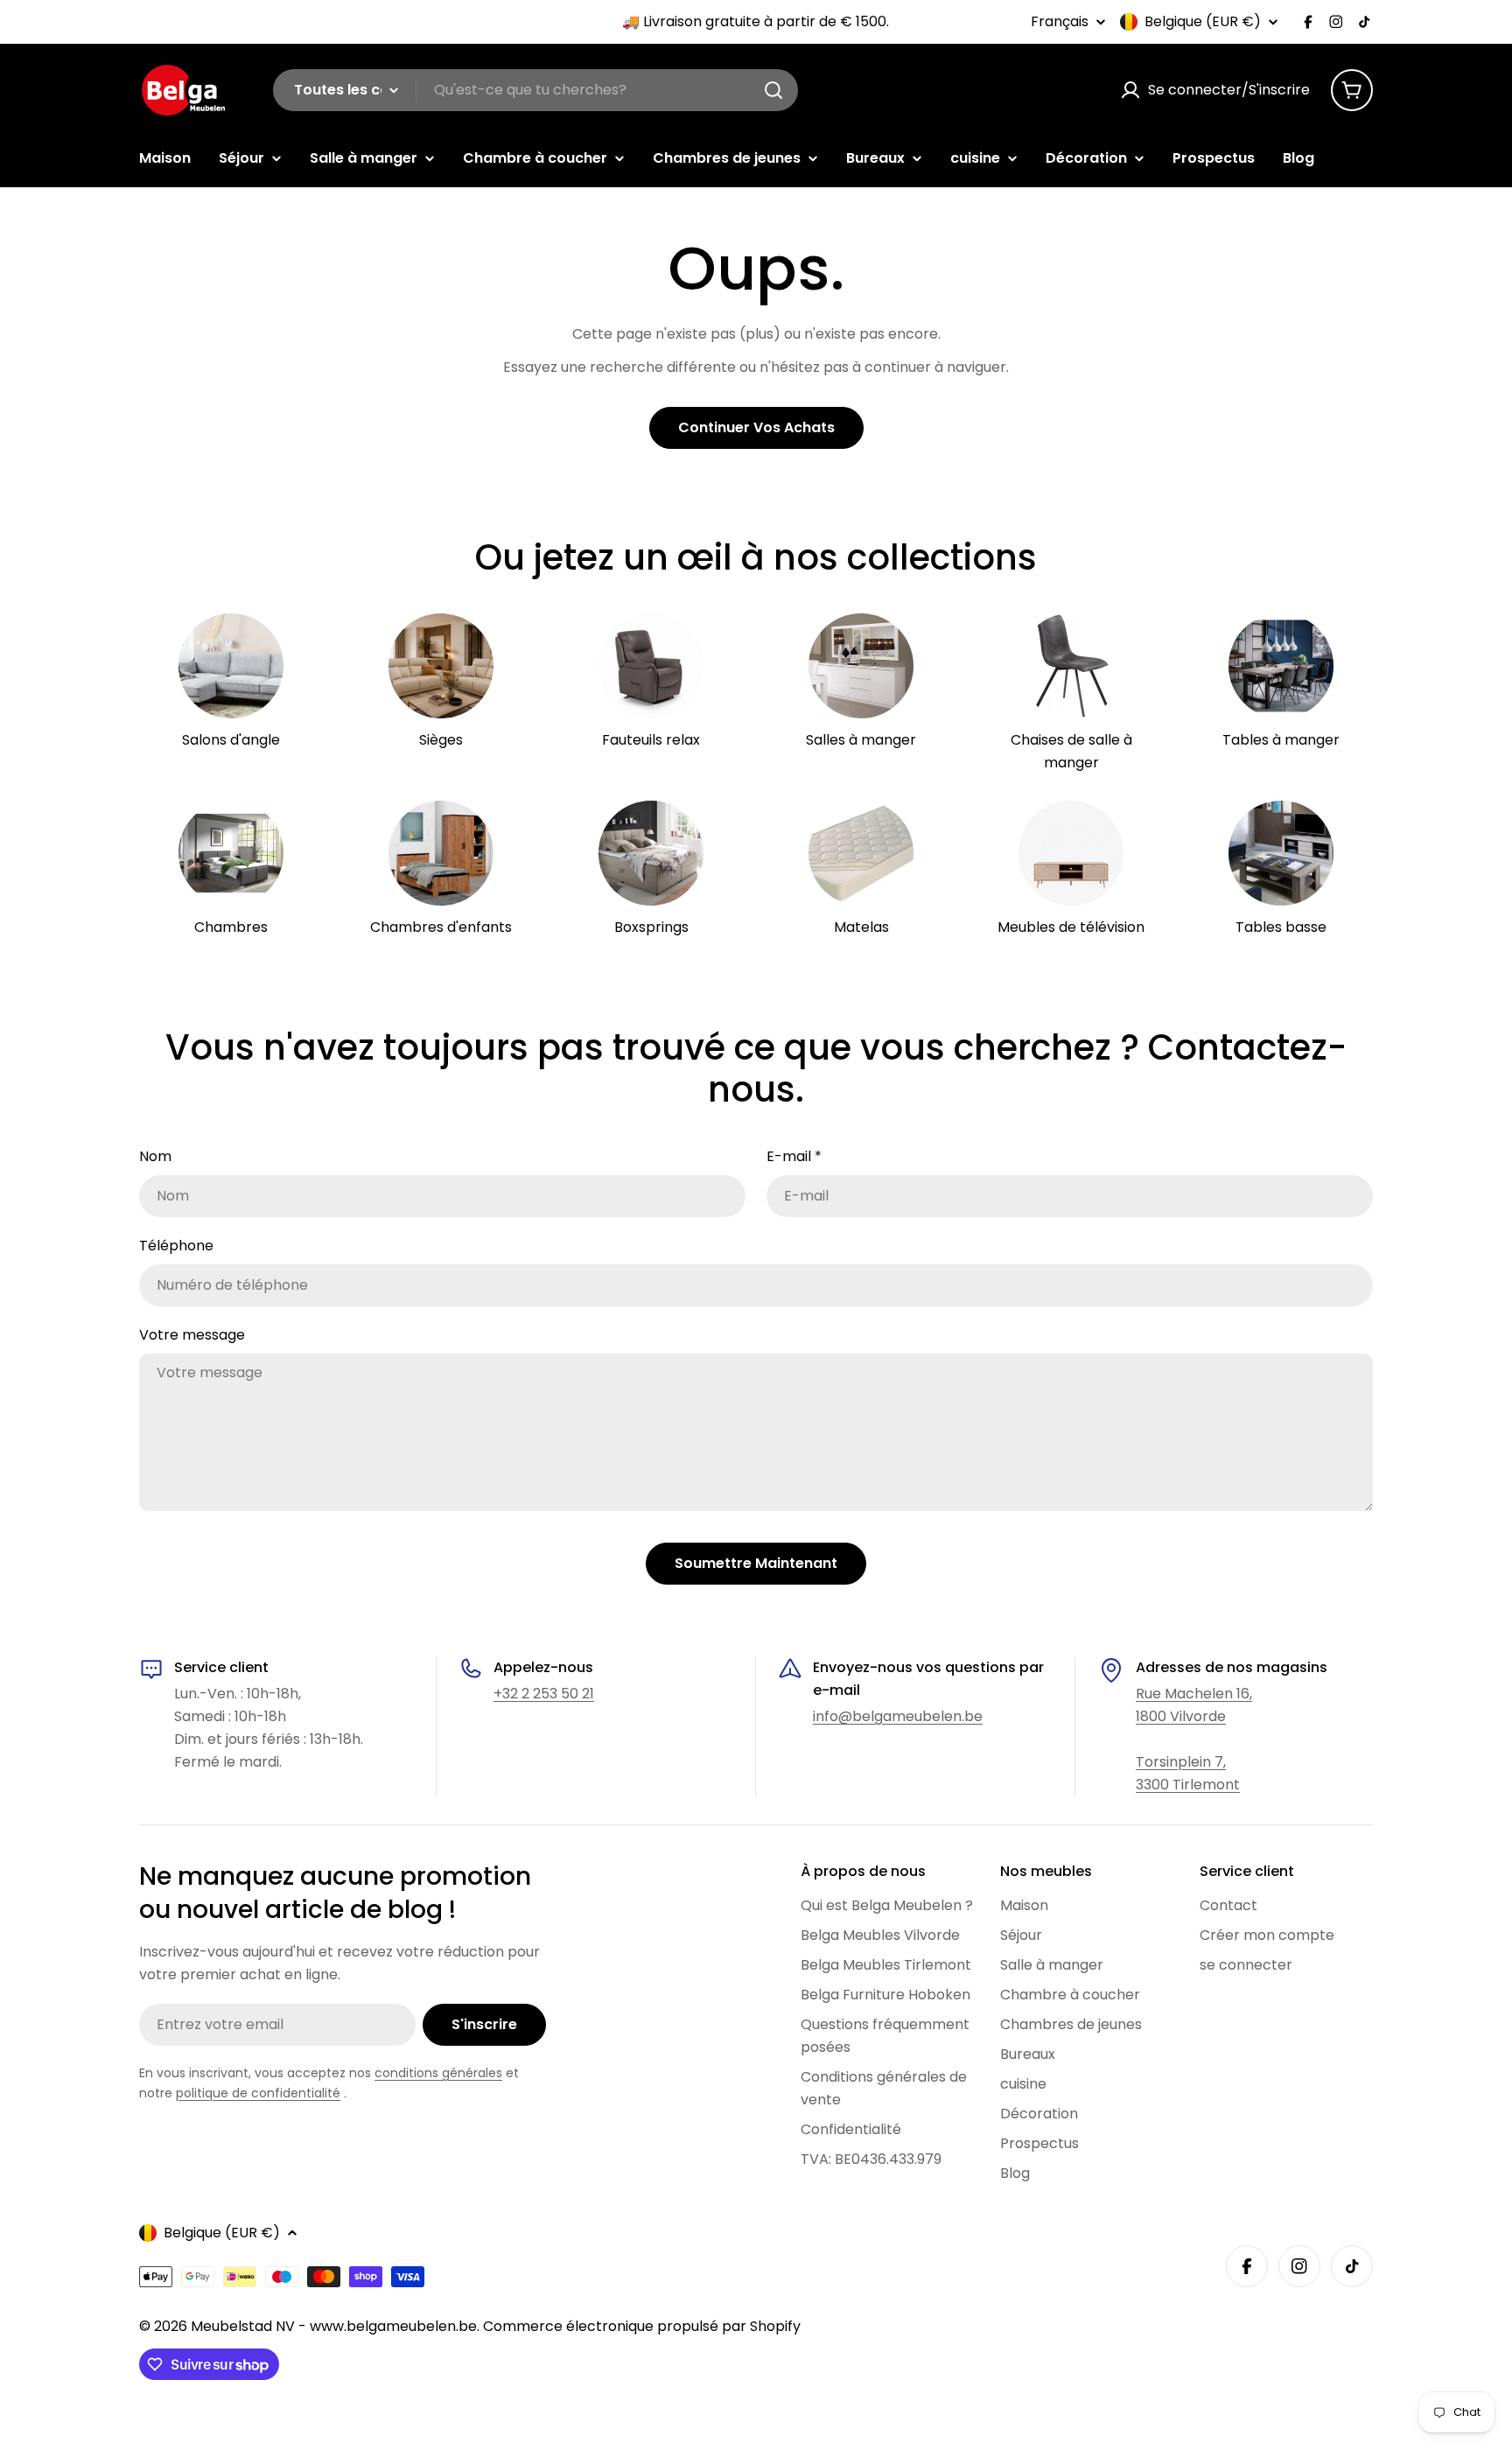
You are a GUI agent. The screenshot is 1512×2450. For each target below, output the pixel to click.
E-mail (794, 1156)
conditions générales (438, 2073)
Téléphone (176, 1246)
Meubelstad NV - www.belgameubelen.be (334, 2326)
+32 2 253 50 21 (544, 1694)
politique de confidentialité (258, 2093)
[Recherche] (773, 90)
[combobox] (535, 90)
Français (1060, 22)
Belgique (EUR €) (1203, 22)
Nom (155, 1156)
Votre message (192, 1335)
